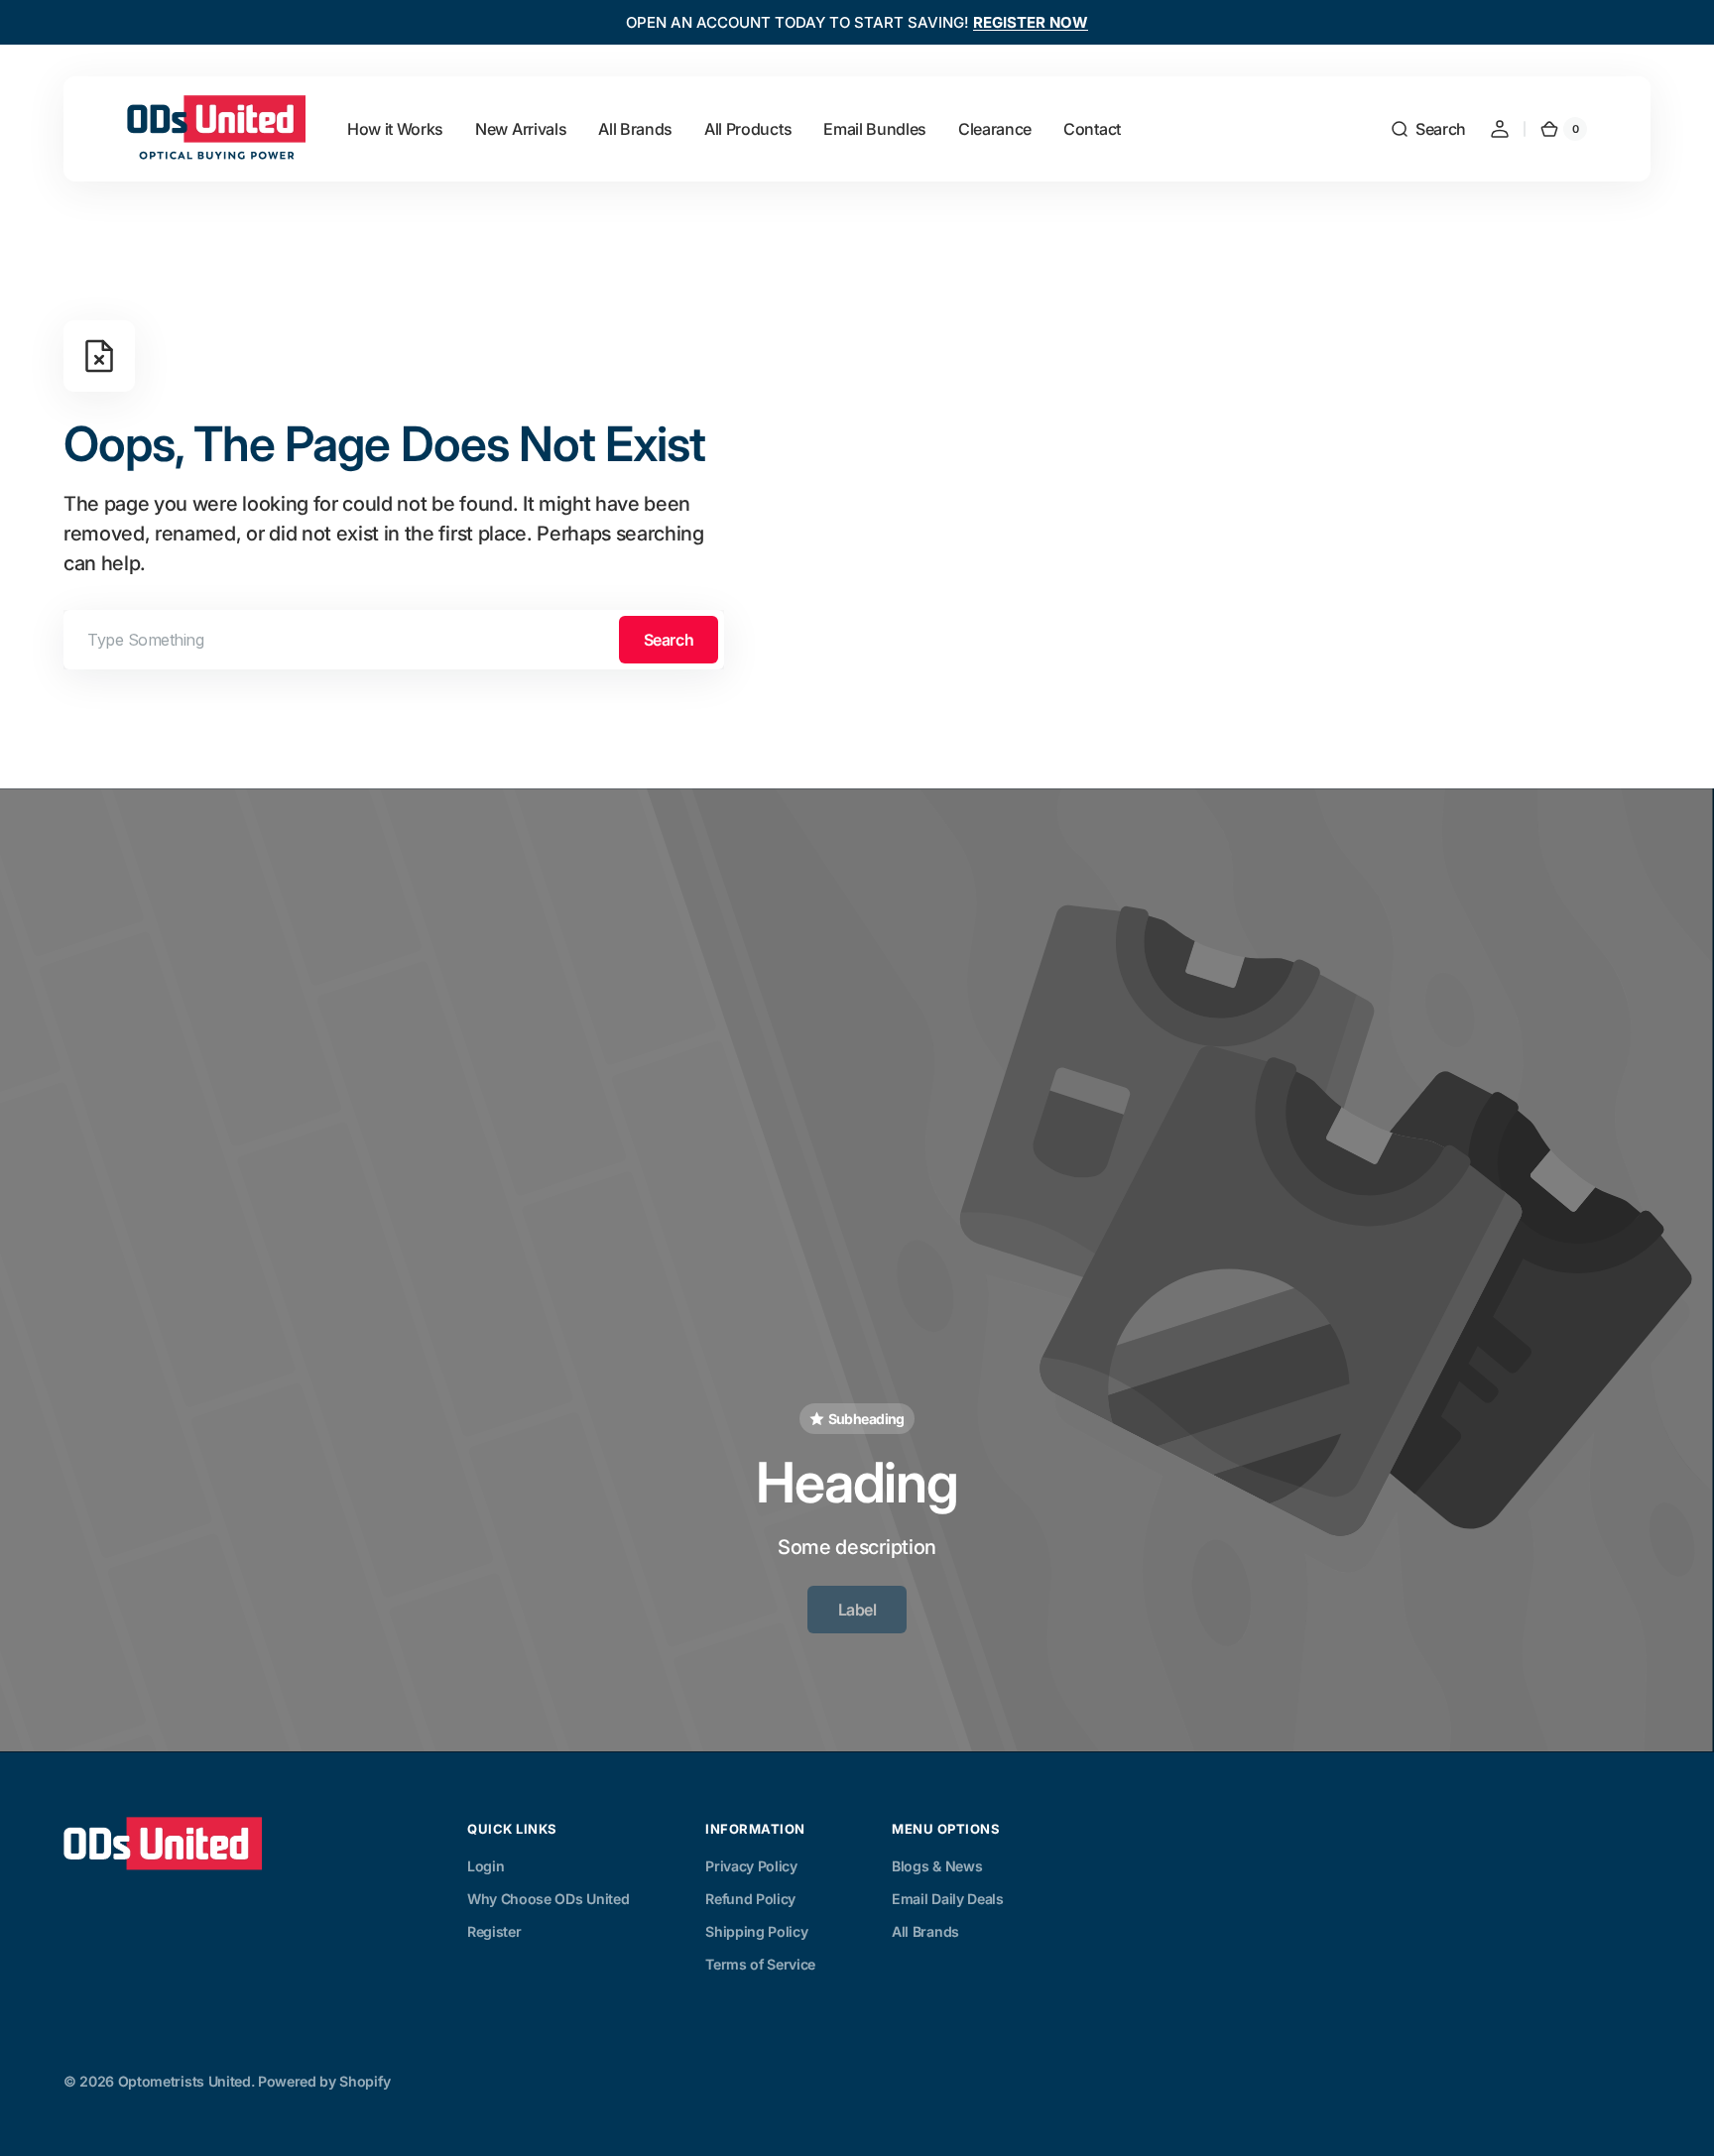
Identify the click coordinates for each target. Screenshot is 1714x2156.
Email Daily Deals (948, 1899)
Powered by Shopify (324, 2081)
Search (669, 640)
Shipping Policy (756, 1931)
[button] (1428, 129)
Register (494, 1931)
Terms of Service (760, 1964)
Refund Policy (750, 1899)
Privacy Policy (751, 1866)
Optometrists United (184, 2081)
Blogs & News (937, 1866)
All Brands (925, 1931)
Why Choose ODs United (548, 1899)
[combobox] (394, 640)
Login (486, 1866)
